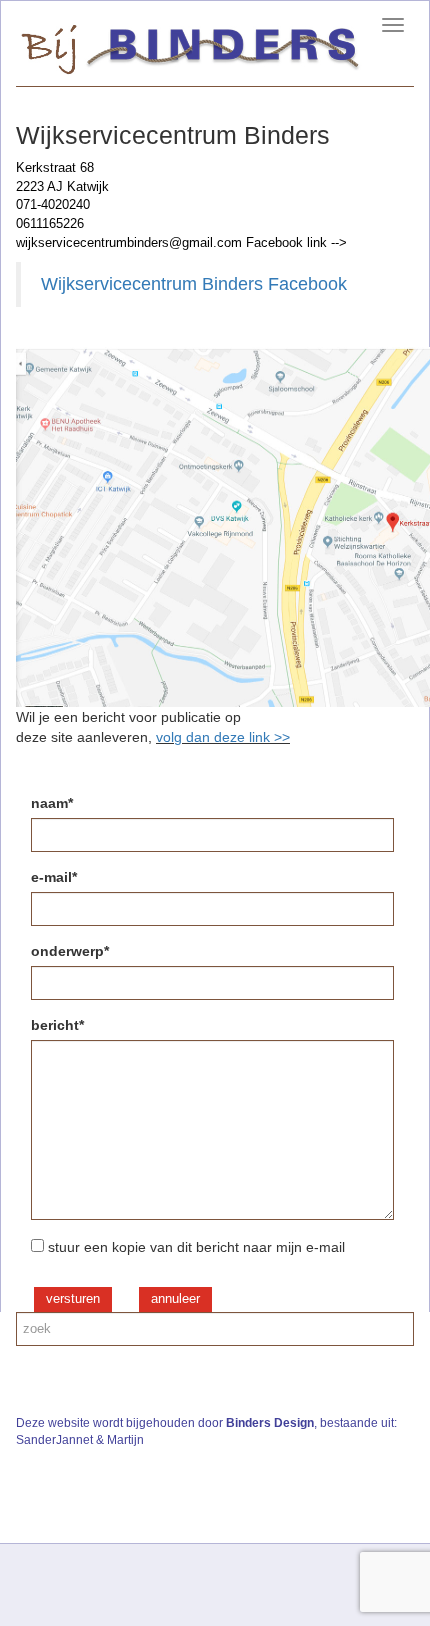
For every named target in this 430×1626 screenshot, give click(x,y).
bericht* (57, 1025)
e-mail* (54, 877)
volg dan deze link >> (223, 737)
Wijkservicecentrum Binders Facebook (194, 284)
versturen (73, 1298)
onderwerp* (70, 951)
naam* (52, 803)
